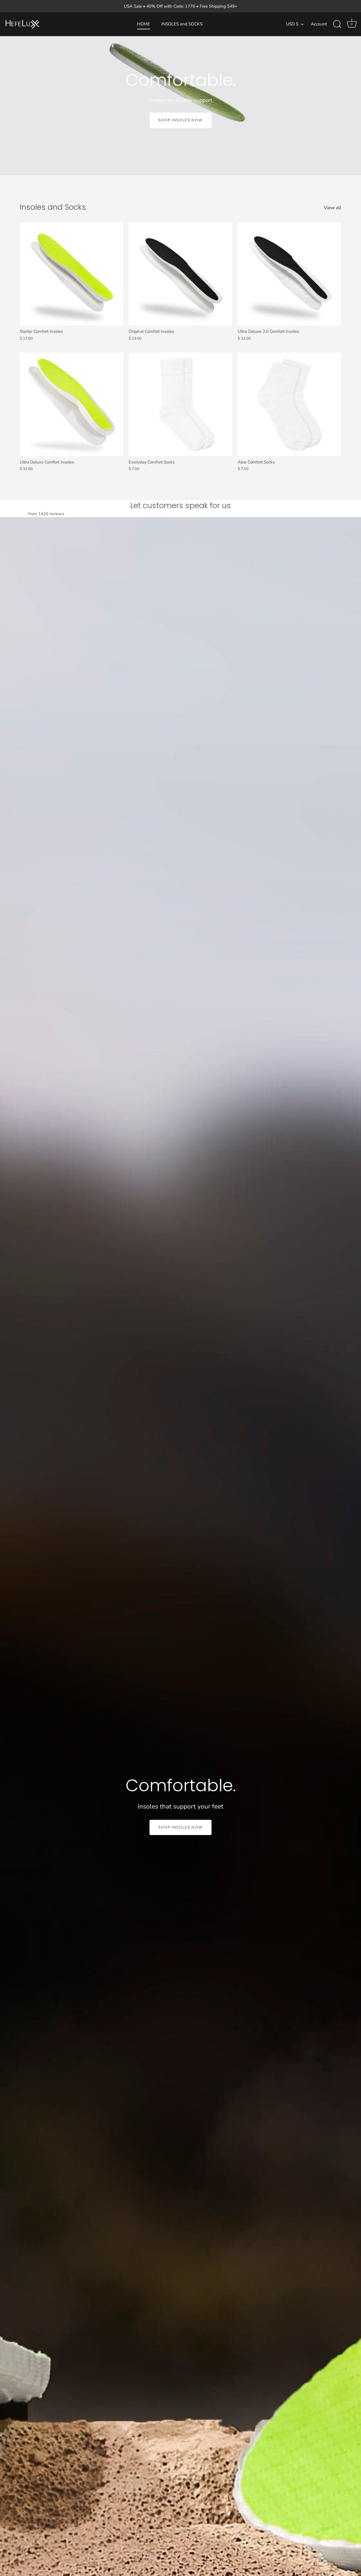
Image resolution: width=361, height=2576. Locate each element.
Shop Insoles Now (180, 120)
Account (319, 24)
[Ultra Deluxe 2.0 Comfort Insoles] (289, 274)
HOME (144, 24)
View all (333, 208)
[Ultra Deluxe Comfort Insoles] (71, 404)
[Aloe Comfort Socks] (289, 404)
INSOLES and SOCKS (182, 24)
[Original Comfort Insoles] (180, 274)
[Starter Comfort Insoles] (71, 274)
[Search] (337, 24)
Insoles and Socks (53, 207)
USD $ (292, 24)
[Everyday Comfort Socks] (180, 404)
